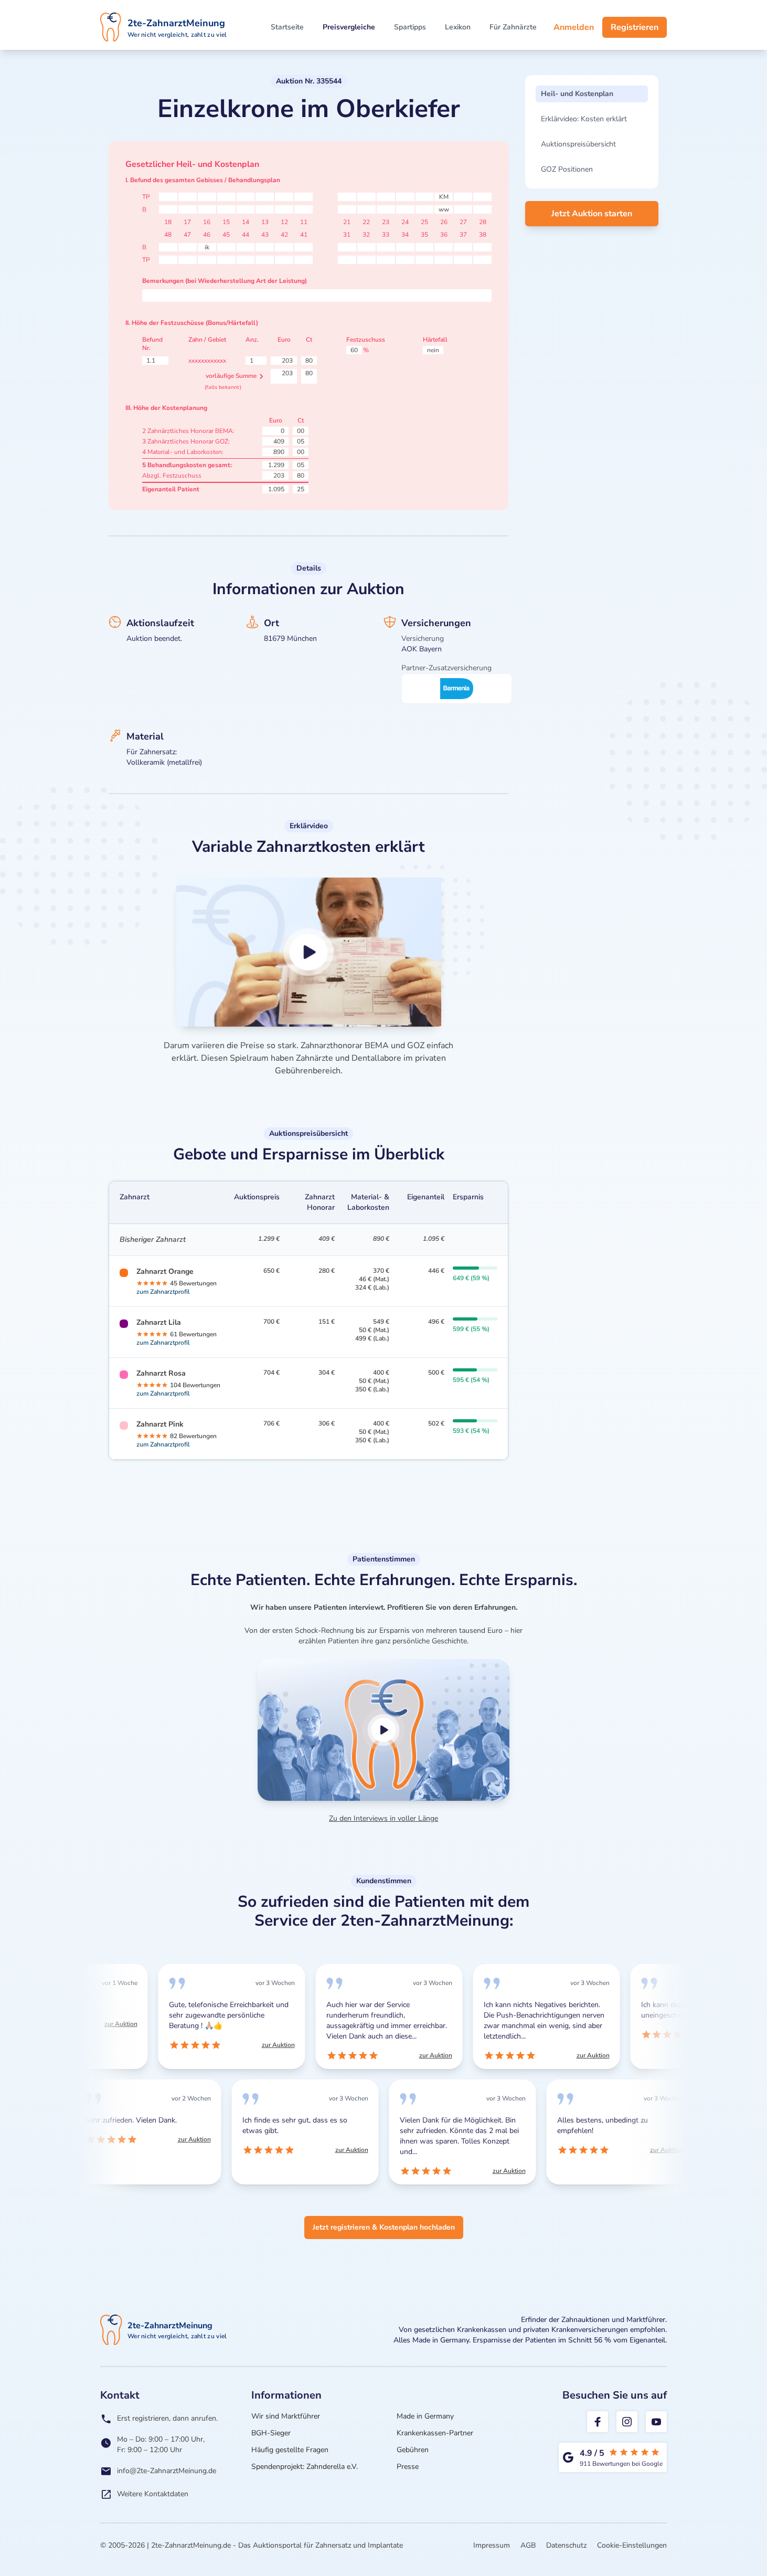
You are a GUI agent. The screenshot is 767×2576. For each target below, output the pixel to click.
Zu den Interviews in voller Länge (383, 1818)
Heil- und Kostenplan (577, 94)
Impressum (492, 2545)
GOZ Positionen (567, 169)
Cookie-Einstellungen (632, 2545)
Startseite (287, 27)
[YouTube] (656, 2422)
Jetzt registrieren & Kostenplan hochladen (384, 2227)
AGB (528, 2545)
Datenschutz (566, 2545)
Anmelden (574, 27)
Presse (408, 2467)
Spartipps (410, 27)
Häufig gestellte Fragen (290, 2450)
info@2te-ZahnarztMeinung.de (167, 2471)
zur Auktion (118, 2024)
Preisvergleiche (349, 27)
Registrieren (635, 27)
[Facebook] (598, 2422)
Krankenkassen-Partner (435, 2433)
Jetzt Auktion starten (592, 214)
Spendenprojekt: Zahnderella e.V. (305, 2467)
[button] (309, 952)
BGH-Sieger (271, 2433)
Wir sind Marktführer (286, 2416)
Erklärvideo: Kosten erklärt (584, 119)
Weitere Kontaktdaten (153, 2494)
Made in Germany (425, 2416)
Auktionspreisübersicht (578, 144)
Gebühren (413, 2450)
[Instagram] (627, 2422)
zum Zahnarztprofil (163, 1292)
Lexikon (458, 27)
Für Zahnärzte (513, 27)
